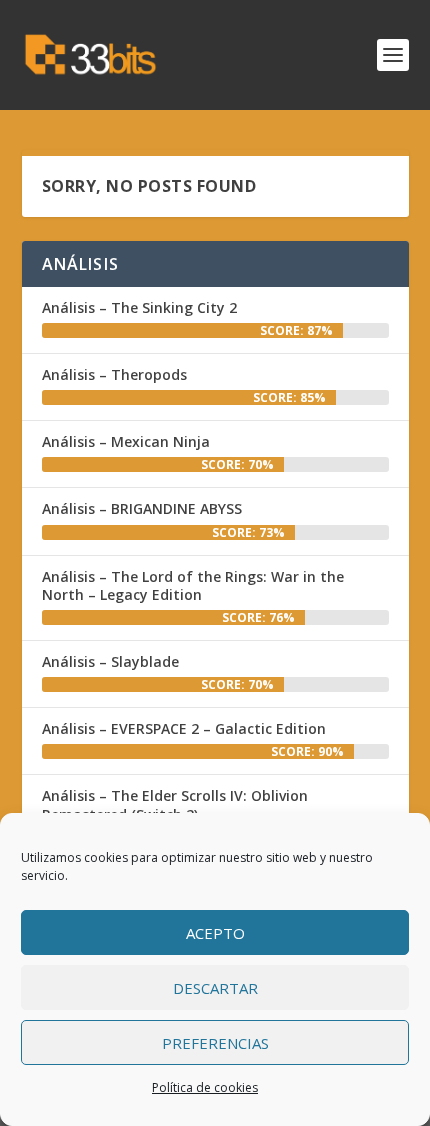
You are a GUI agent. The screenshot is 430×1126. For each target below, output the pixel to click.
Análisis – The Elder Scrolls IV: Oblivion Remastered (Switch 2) (175, 804)
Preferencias (215, 1043)
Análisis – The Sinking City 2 (139, 307)
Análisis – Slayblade (110, 661)
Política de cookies (205, 1087)
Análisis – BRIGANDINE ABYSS (142, 508)
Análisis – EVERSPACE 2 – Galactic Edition (184, 728)
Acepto (215, 933)
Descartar (215, 988)
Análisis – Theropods (114, 374)
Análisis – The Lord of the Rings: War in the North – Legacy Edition (193, 585)
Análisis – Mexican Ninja (126, 441)
